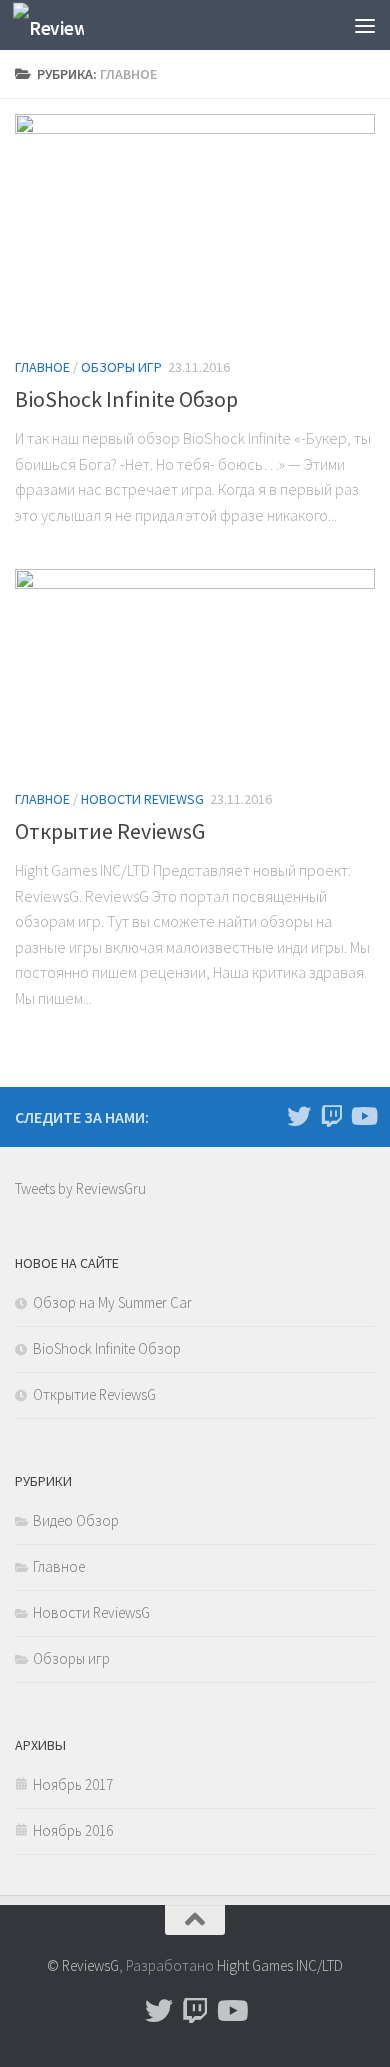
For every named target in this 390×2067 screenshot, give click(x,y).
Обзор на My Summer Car (112, 1302)
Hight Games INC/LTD (280, 1965)
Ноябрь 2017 (73, 1784)
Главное (42, 367)
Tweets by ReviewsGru (80, 1188)
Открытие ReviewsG (110, 831)
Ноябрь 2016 (73, 1830)
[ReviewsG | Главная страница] (60, 25)
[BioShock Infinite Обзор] (195, 226)
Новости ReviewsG (142, 799)
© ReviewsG (83, 1965)
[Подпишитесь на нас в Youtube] (363, 1116)
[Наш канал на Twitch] (331, 1116)
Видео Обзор (76, 1520)
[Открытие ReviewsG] (195, 670)
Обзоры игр (121, 367)
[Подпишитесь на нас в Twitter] (299, 1116)
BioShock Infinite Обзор (126, 399)
